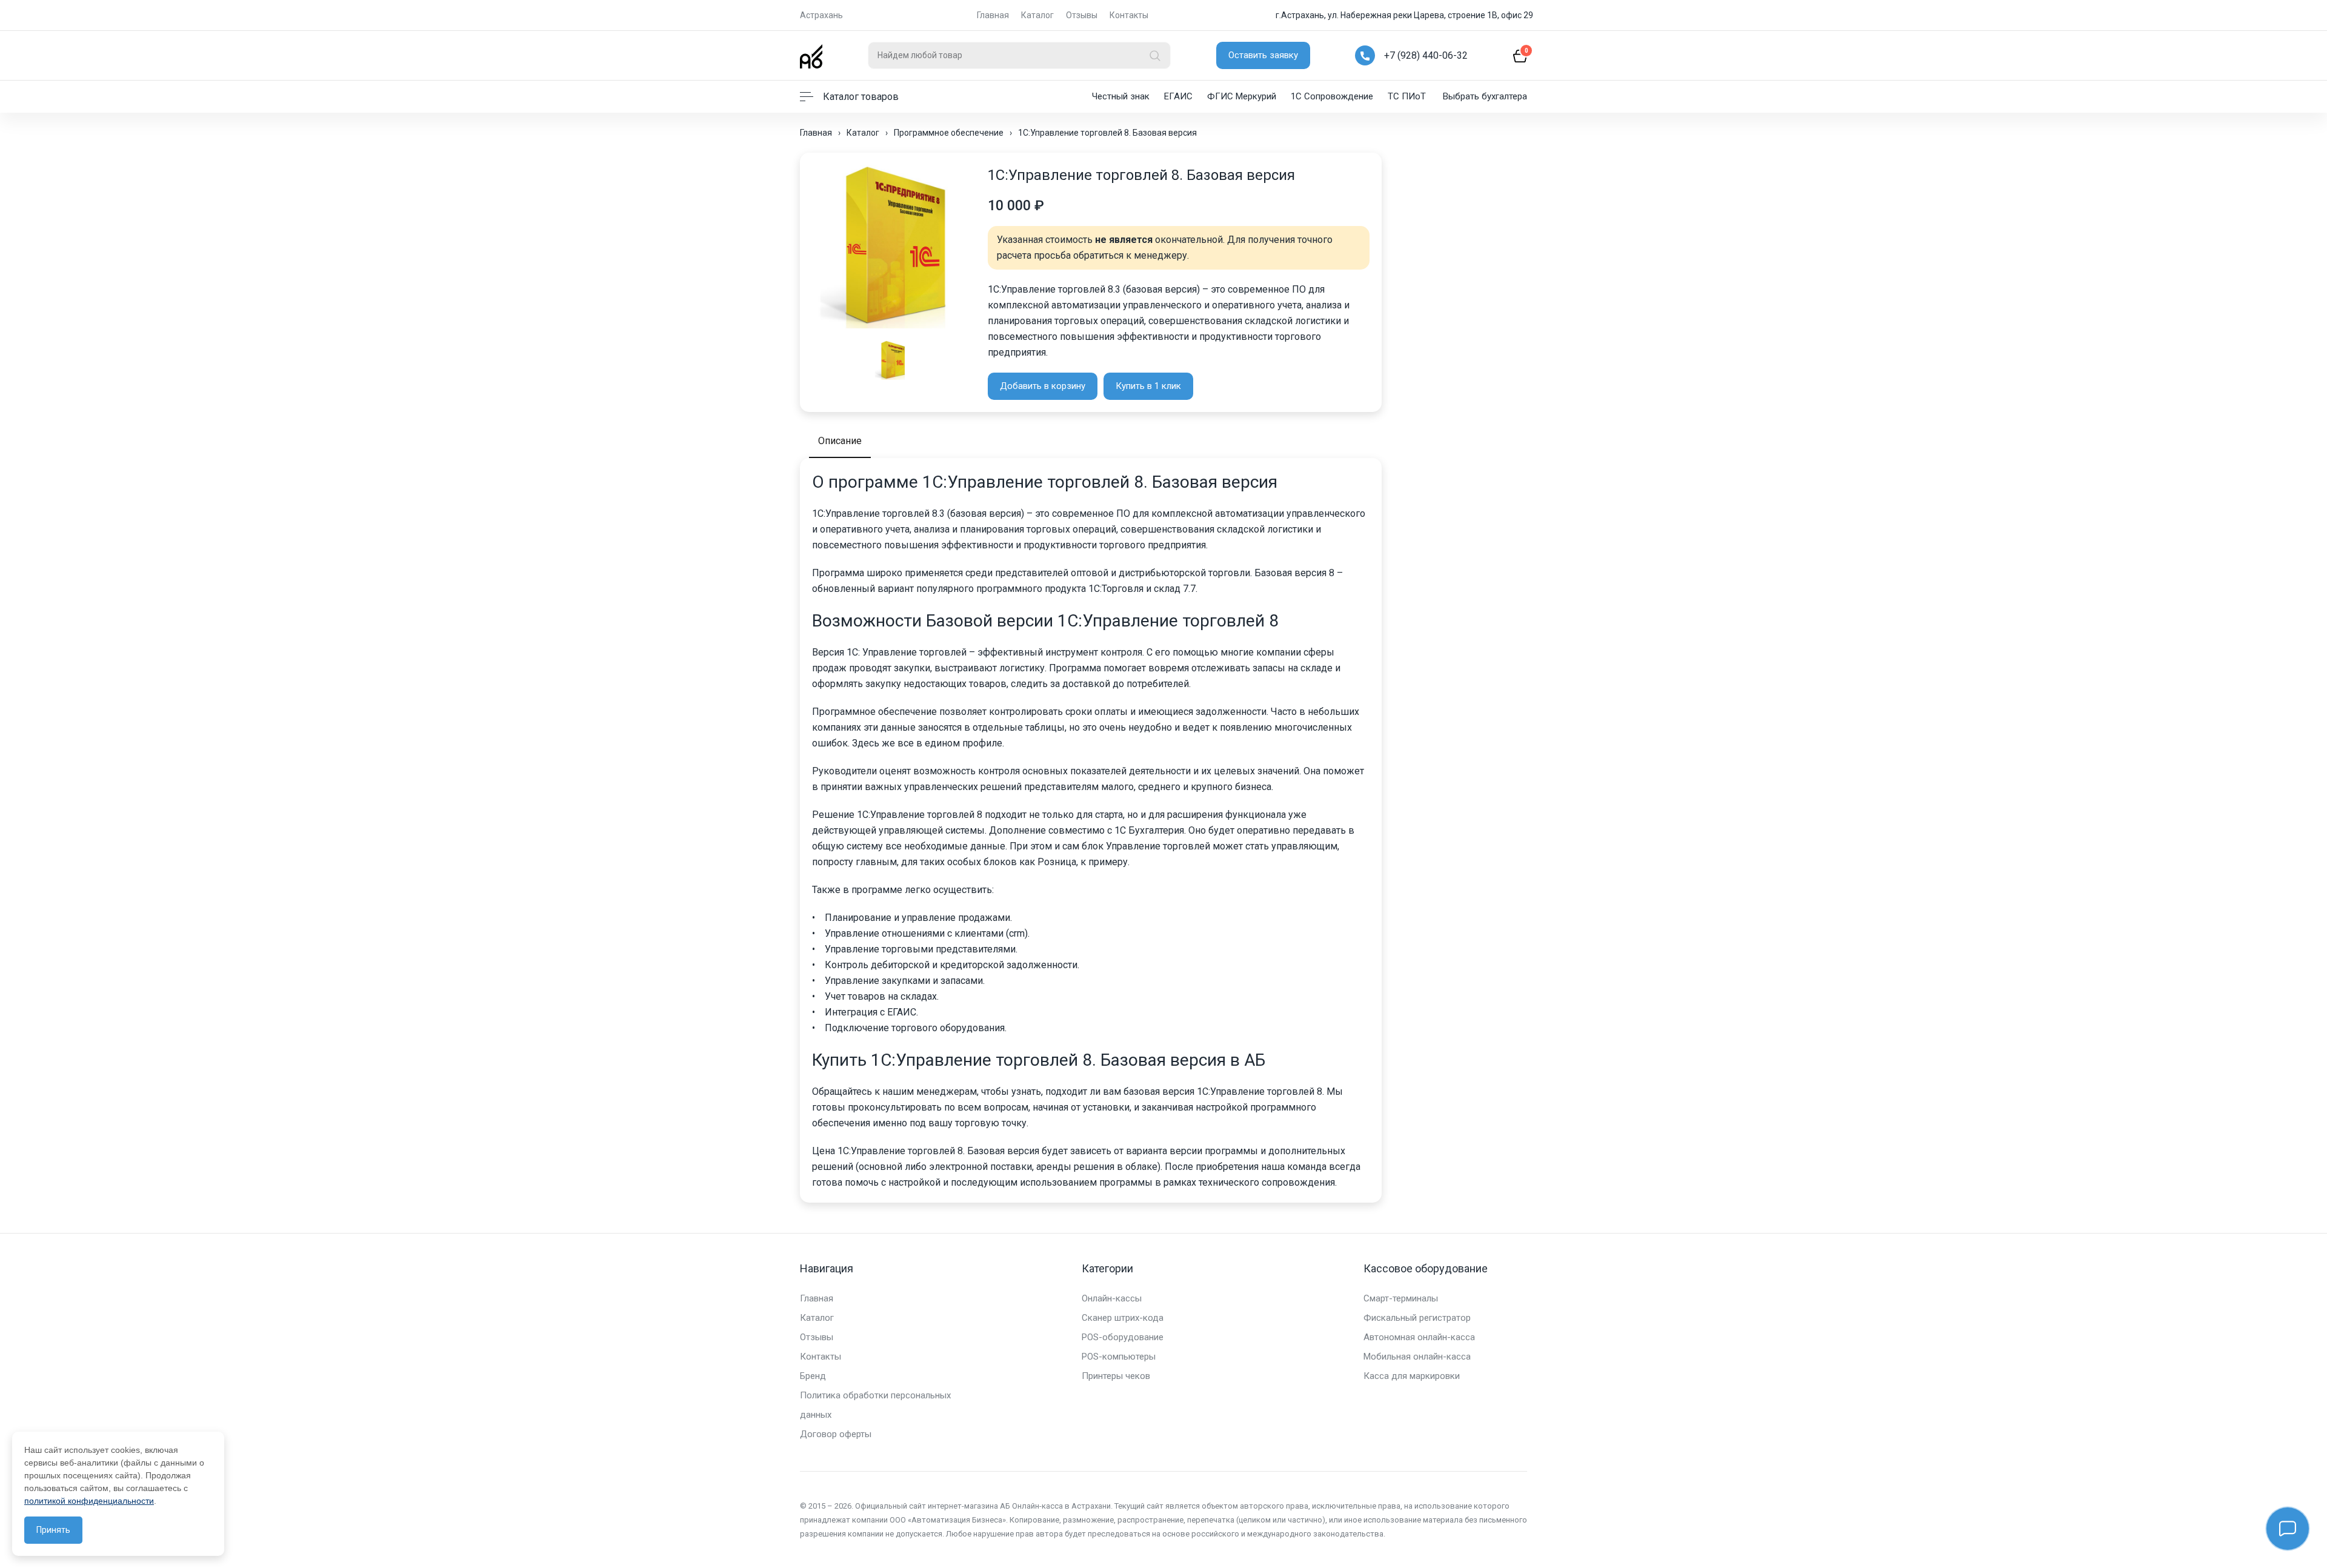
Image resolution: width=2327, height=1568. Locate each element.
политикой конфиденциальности (89, 1501)
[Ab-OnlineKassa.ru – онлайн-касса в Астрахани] (811, 55)
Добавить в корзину (1043, 386)
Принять (53, 1530)
